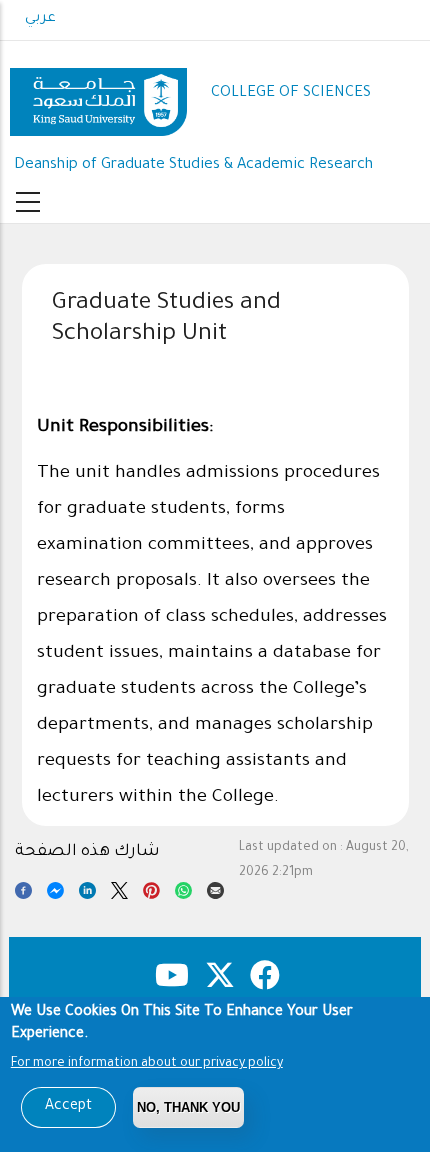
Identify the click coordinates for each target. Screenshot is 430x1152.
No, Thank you (188, 1107)
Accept (68, 1107)
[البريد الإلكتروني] (215, 894)
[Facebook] (23, 894)
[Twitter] (119, 894)
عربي (40, 19)
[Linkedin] (87, 894)
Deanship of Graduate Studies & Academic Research (193, 165)
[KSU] (98, 94)
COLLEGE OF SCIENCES (291, 93)
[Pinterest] (151, 894)
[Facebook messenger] (55, 894)
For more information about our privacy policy (147, 1064)
